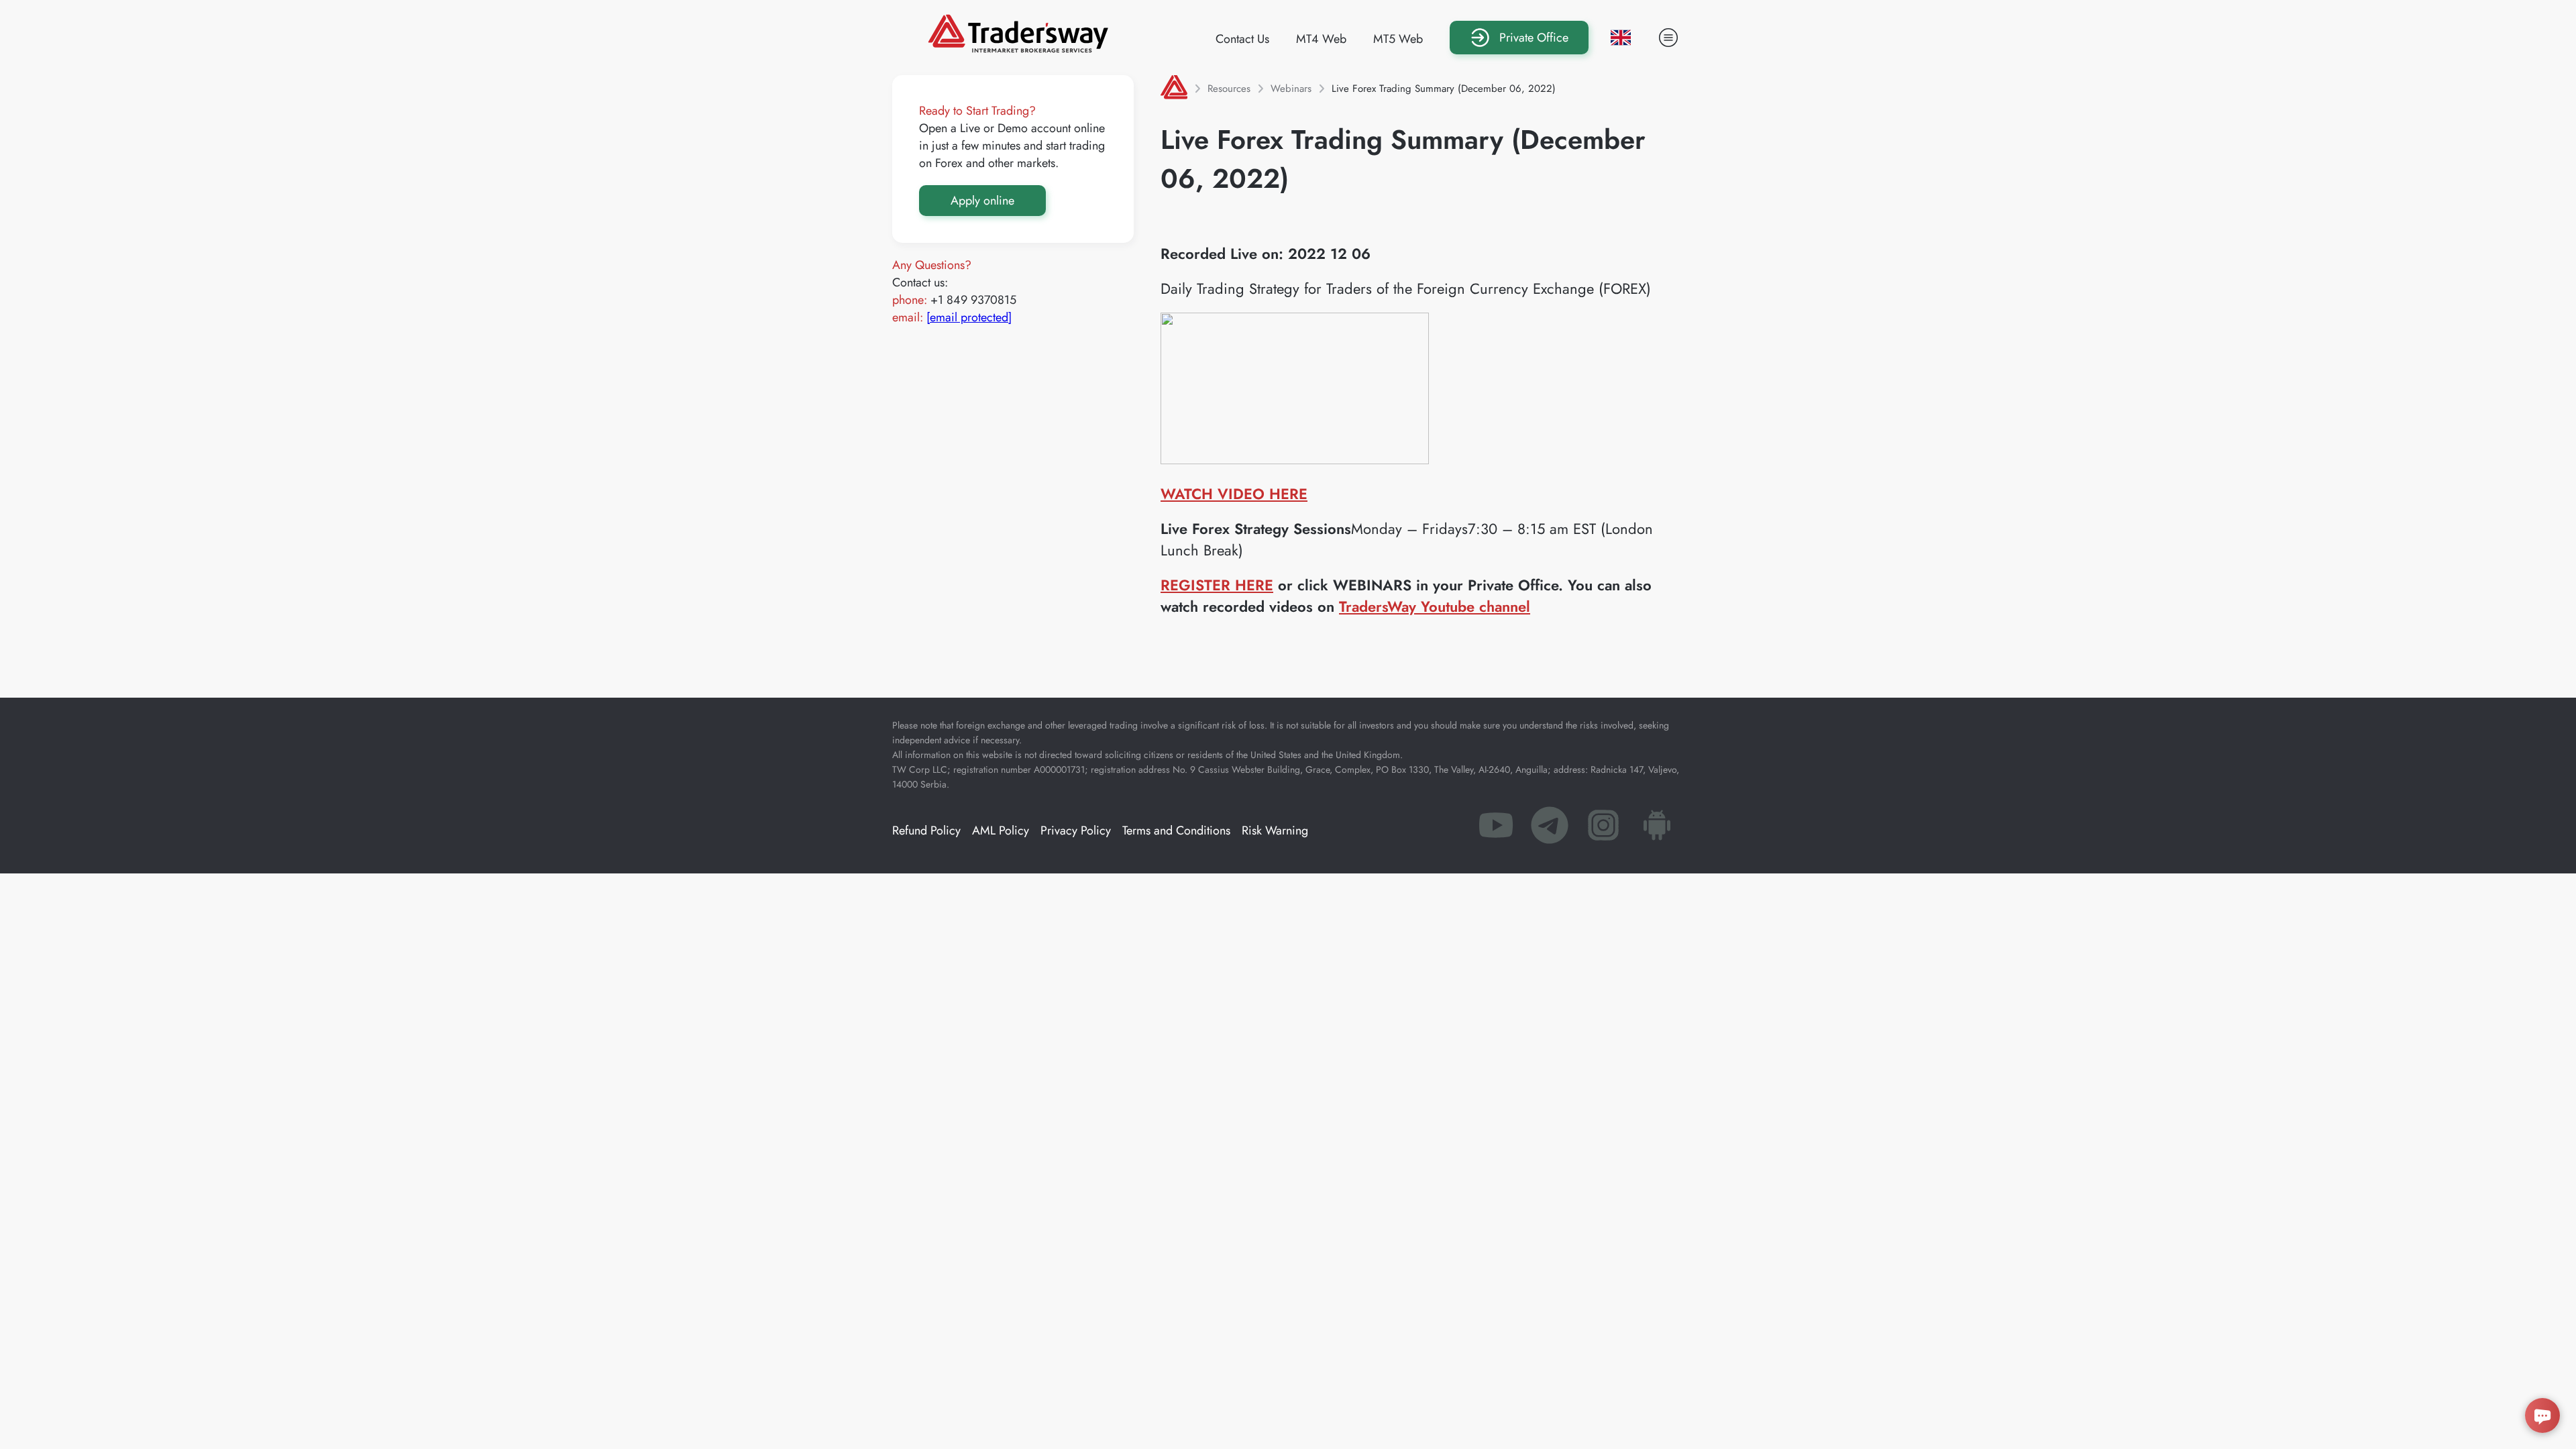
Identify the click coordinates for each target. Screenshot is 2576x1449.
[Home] (1174, 89)
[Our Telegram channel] (1550, 829)
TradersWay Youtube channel (1435, 606)
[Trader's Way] (1018, 48)
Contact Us (1242, 39)
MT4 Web (1321, 39)
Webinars (1291, 89)
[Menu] (1668, 38)
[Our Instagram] (1603, 829)
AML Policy (1001, 830)
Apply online (982, 201)
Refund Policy (926, 830)
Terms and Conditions (1176, 830)
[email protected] (969, 317)
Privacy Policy (1076, 830)
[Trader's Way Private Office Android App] (1657, 829)
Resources (1229, 89)
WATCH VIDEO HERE (1234, 494)
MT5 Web (1398, 39)
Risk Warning (1275, 830)
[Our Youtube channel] (1496, 829)
